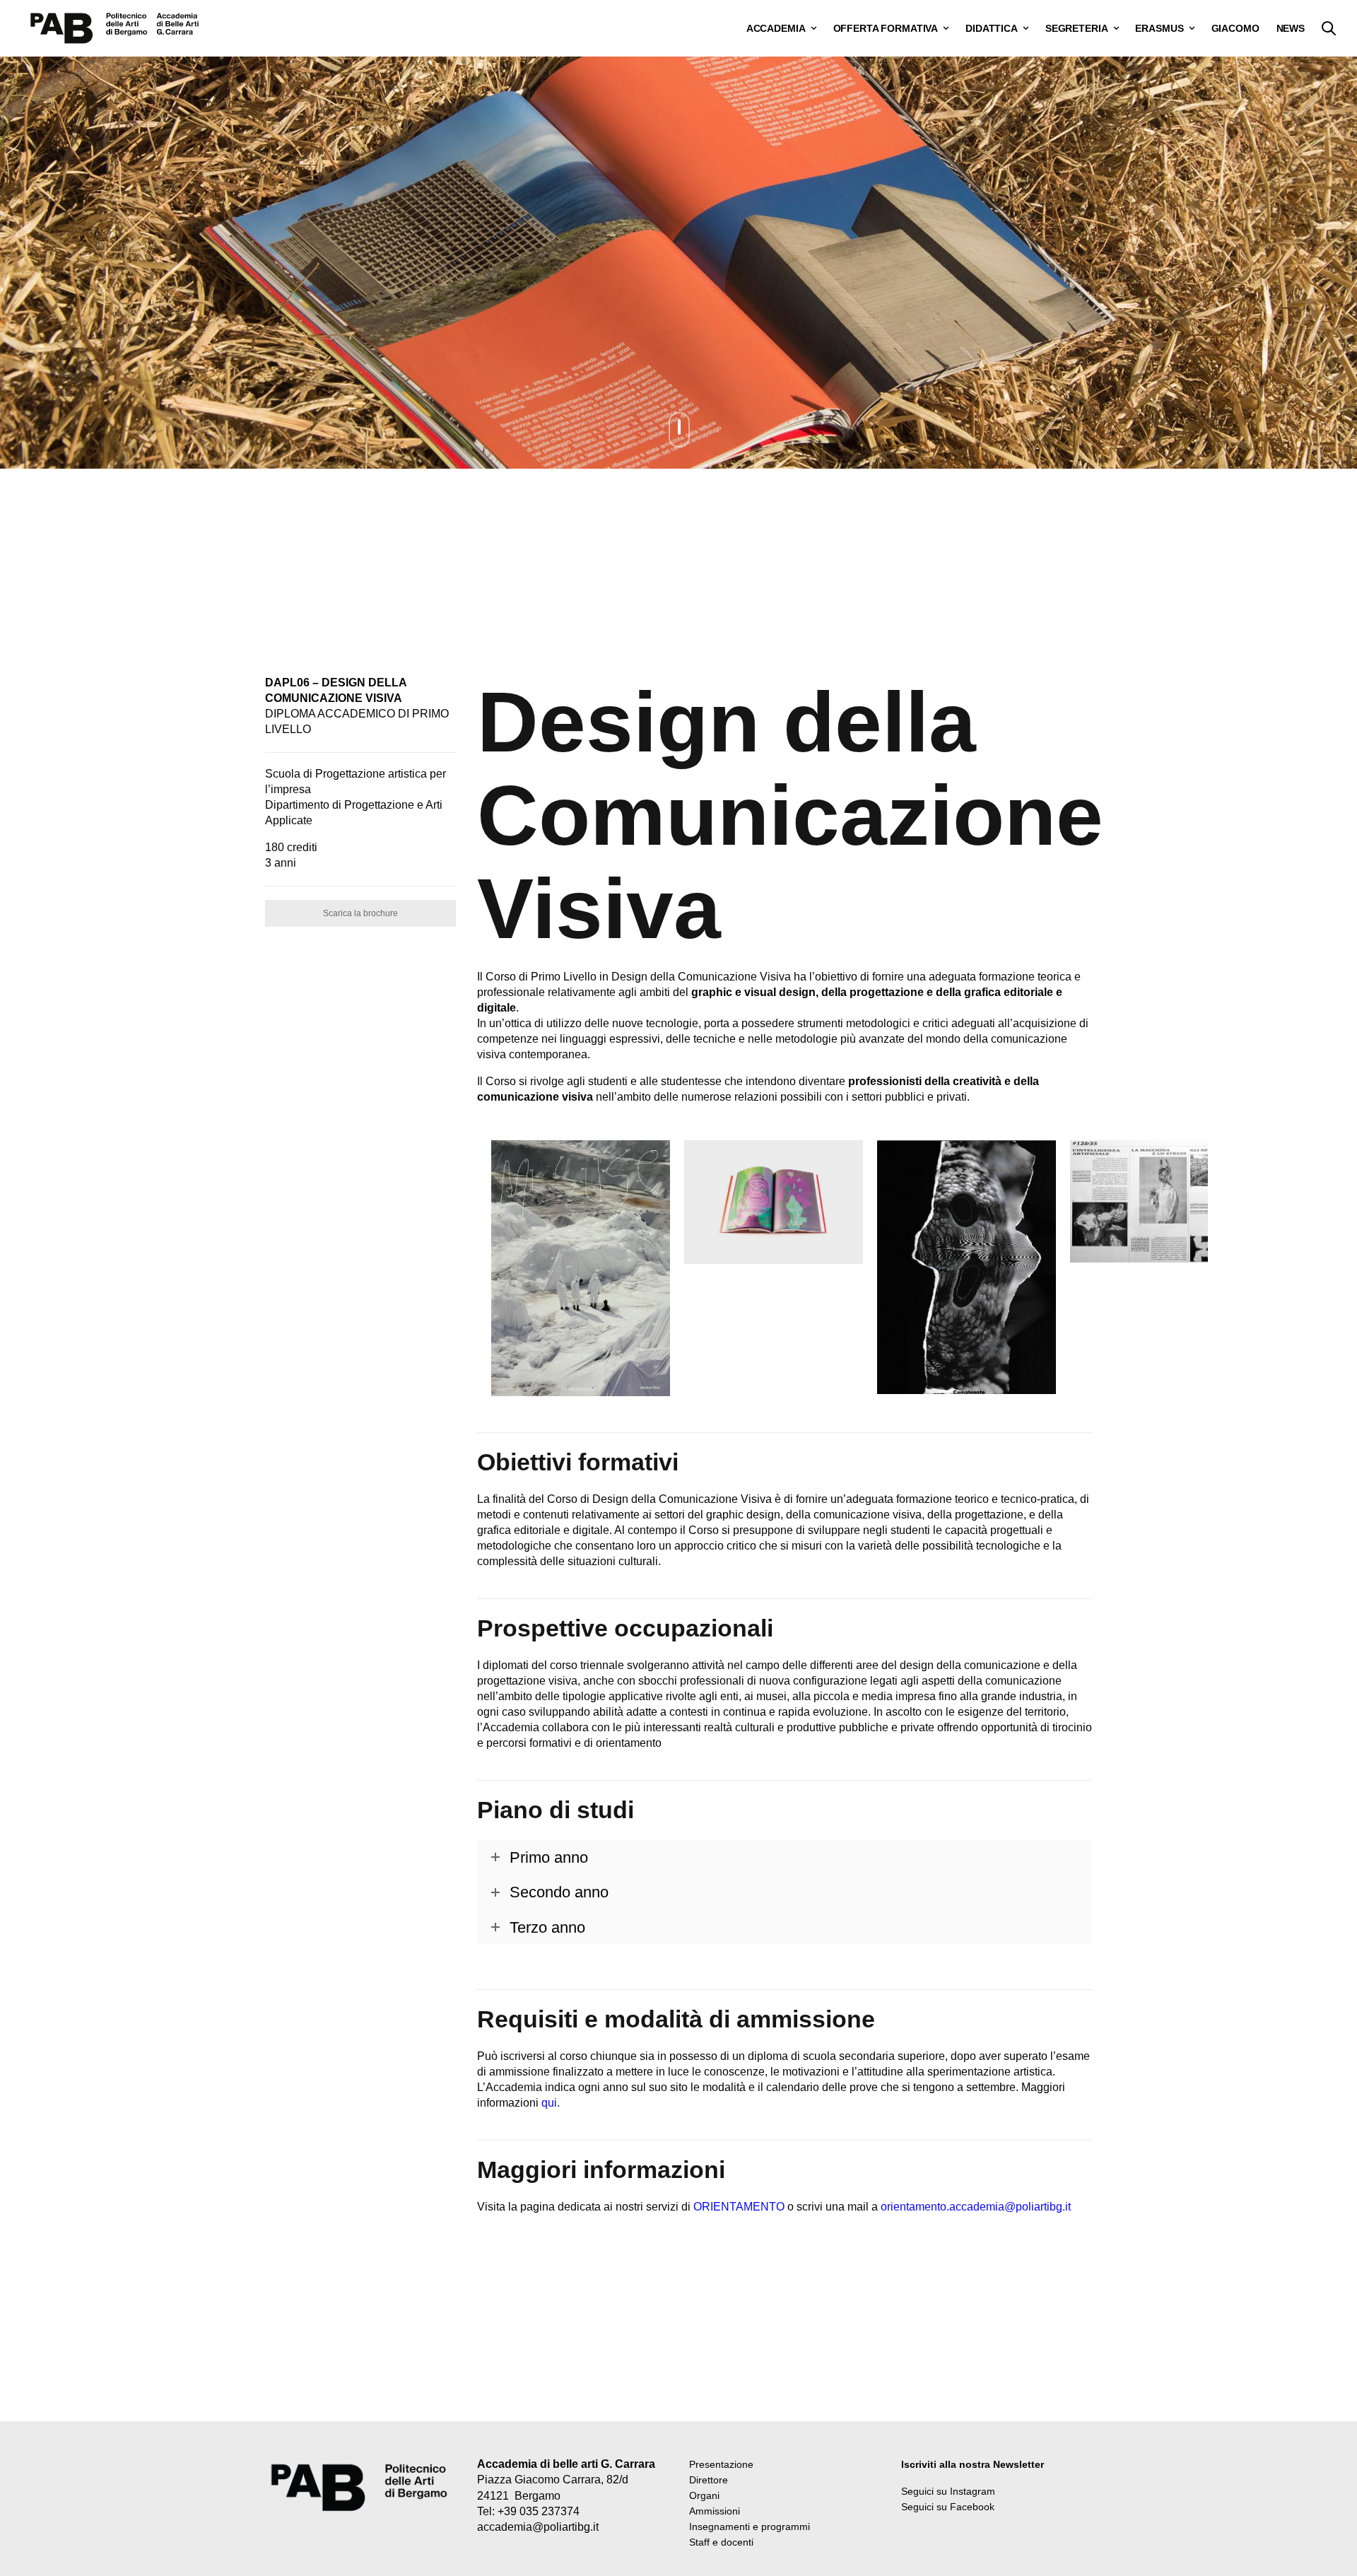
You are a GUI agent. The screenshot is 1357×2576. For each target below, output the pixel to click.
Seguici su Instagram (948, 2491)
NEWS (1291, 28)
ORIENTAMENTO (739, 2207)
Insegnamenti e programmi (750, 2527)
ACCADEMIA (776, 28)
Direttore (709, 2480)
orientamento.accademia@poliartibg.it (976, 2207)
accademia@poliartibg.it (538, 2527)
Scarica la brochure (360, 913)
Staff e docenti (721, 2542)
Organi (704, 2495)
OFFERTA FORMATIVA (886, 28)
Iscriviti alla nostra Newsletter (973, 2464)
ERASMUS (1159, 28)
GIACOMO (1235, 28)
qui (549, 2103)
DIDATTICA (992, 28)
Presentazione (721, 2464)
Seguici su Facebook (948, 2507)
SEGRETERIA (1077, 28)
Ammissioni (715, 2511)
